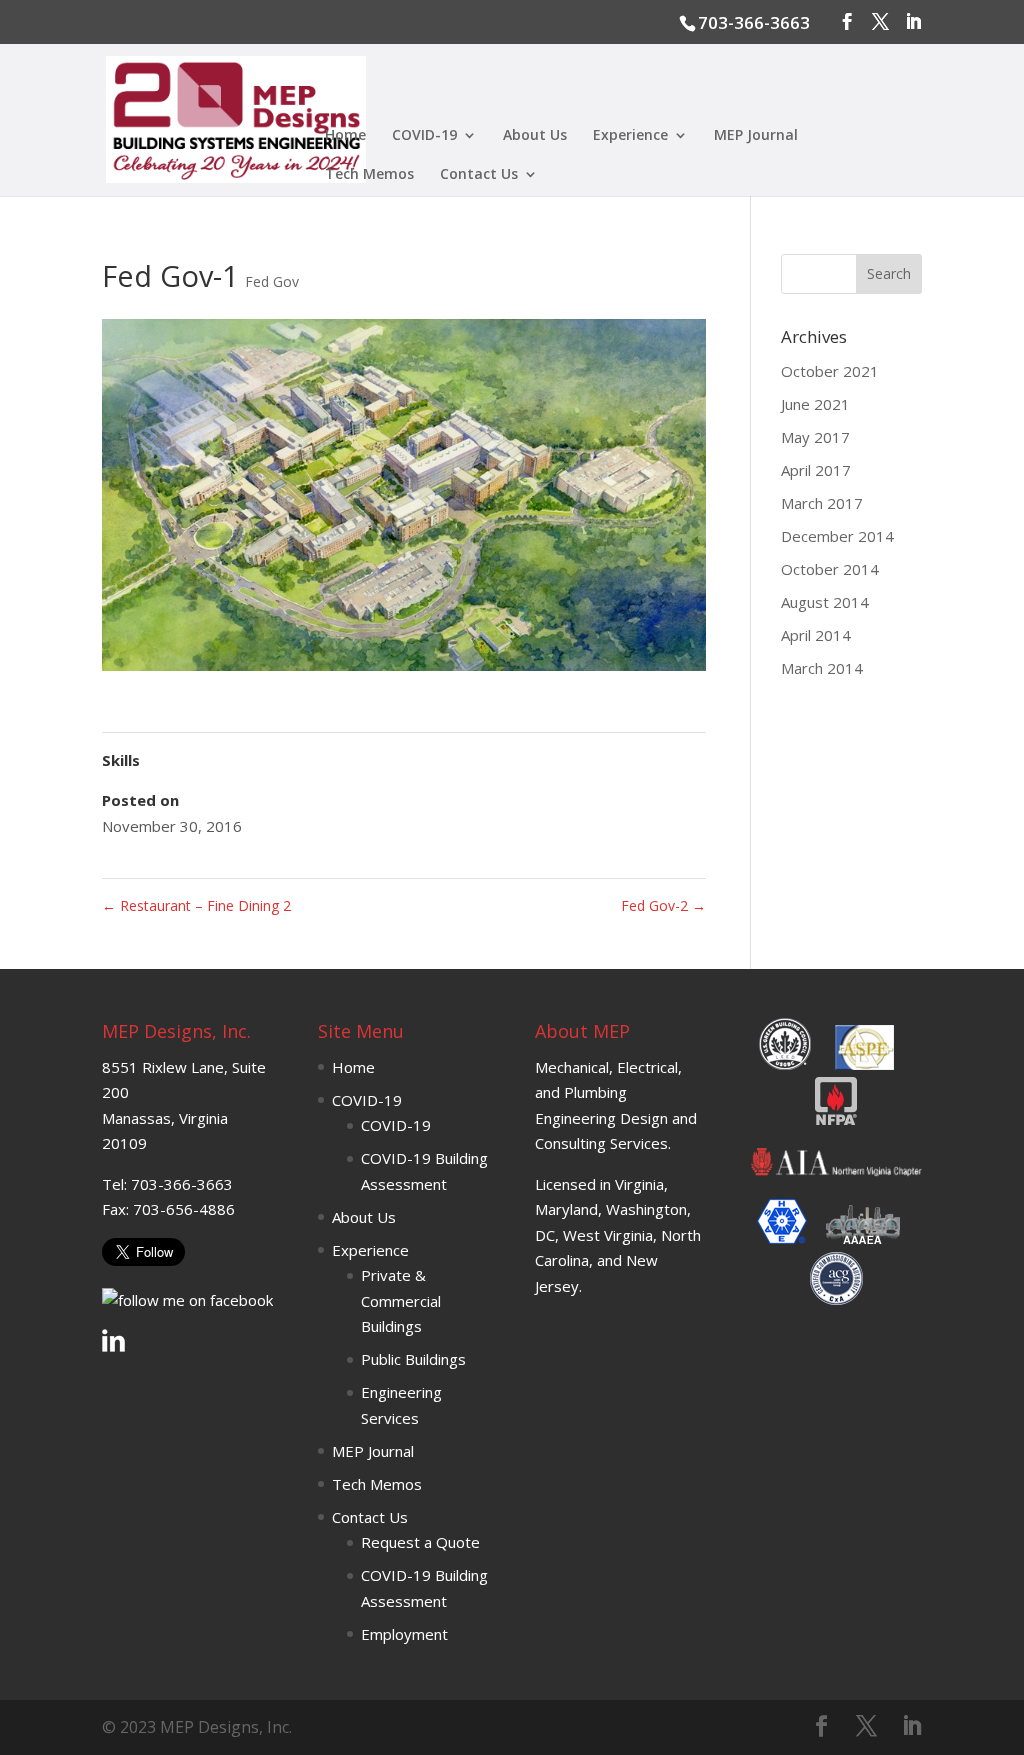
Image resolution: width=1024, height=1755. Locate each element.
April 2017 (816, 470)
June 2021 (815, 404)
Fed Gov (272, 281)
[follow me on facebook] (187, 1300)
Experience (630, 136)
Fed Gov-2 (663, 905)
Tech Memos (369, 175)
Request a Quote (420, 1542)
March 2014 (822, 668)
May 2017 (815, 437)
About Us (535, 136)
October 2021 (830, 371)
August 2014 (825, 602)
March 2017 (822, 503)
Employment (404, 1634)
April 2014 (816, 635)
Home (345, 136)
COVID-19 (424, 136)
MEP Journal (756, 136)
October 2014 (830, 569)
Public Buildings (413, 1359)
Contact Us (479, 175)
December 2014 (837, 536)
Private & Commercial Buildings (401, 1300)
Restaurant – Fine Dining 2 (196, 905)
